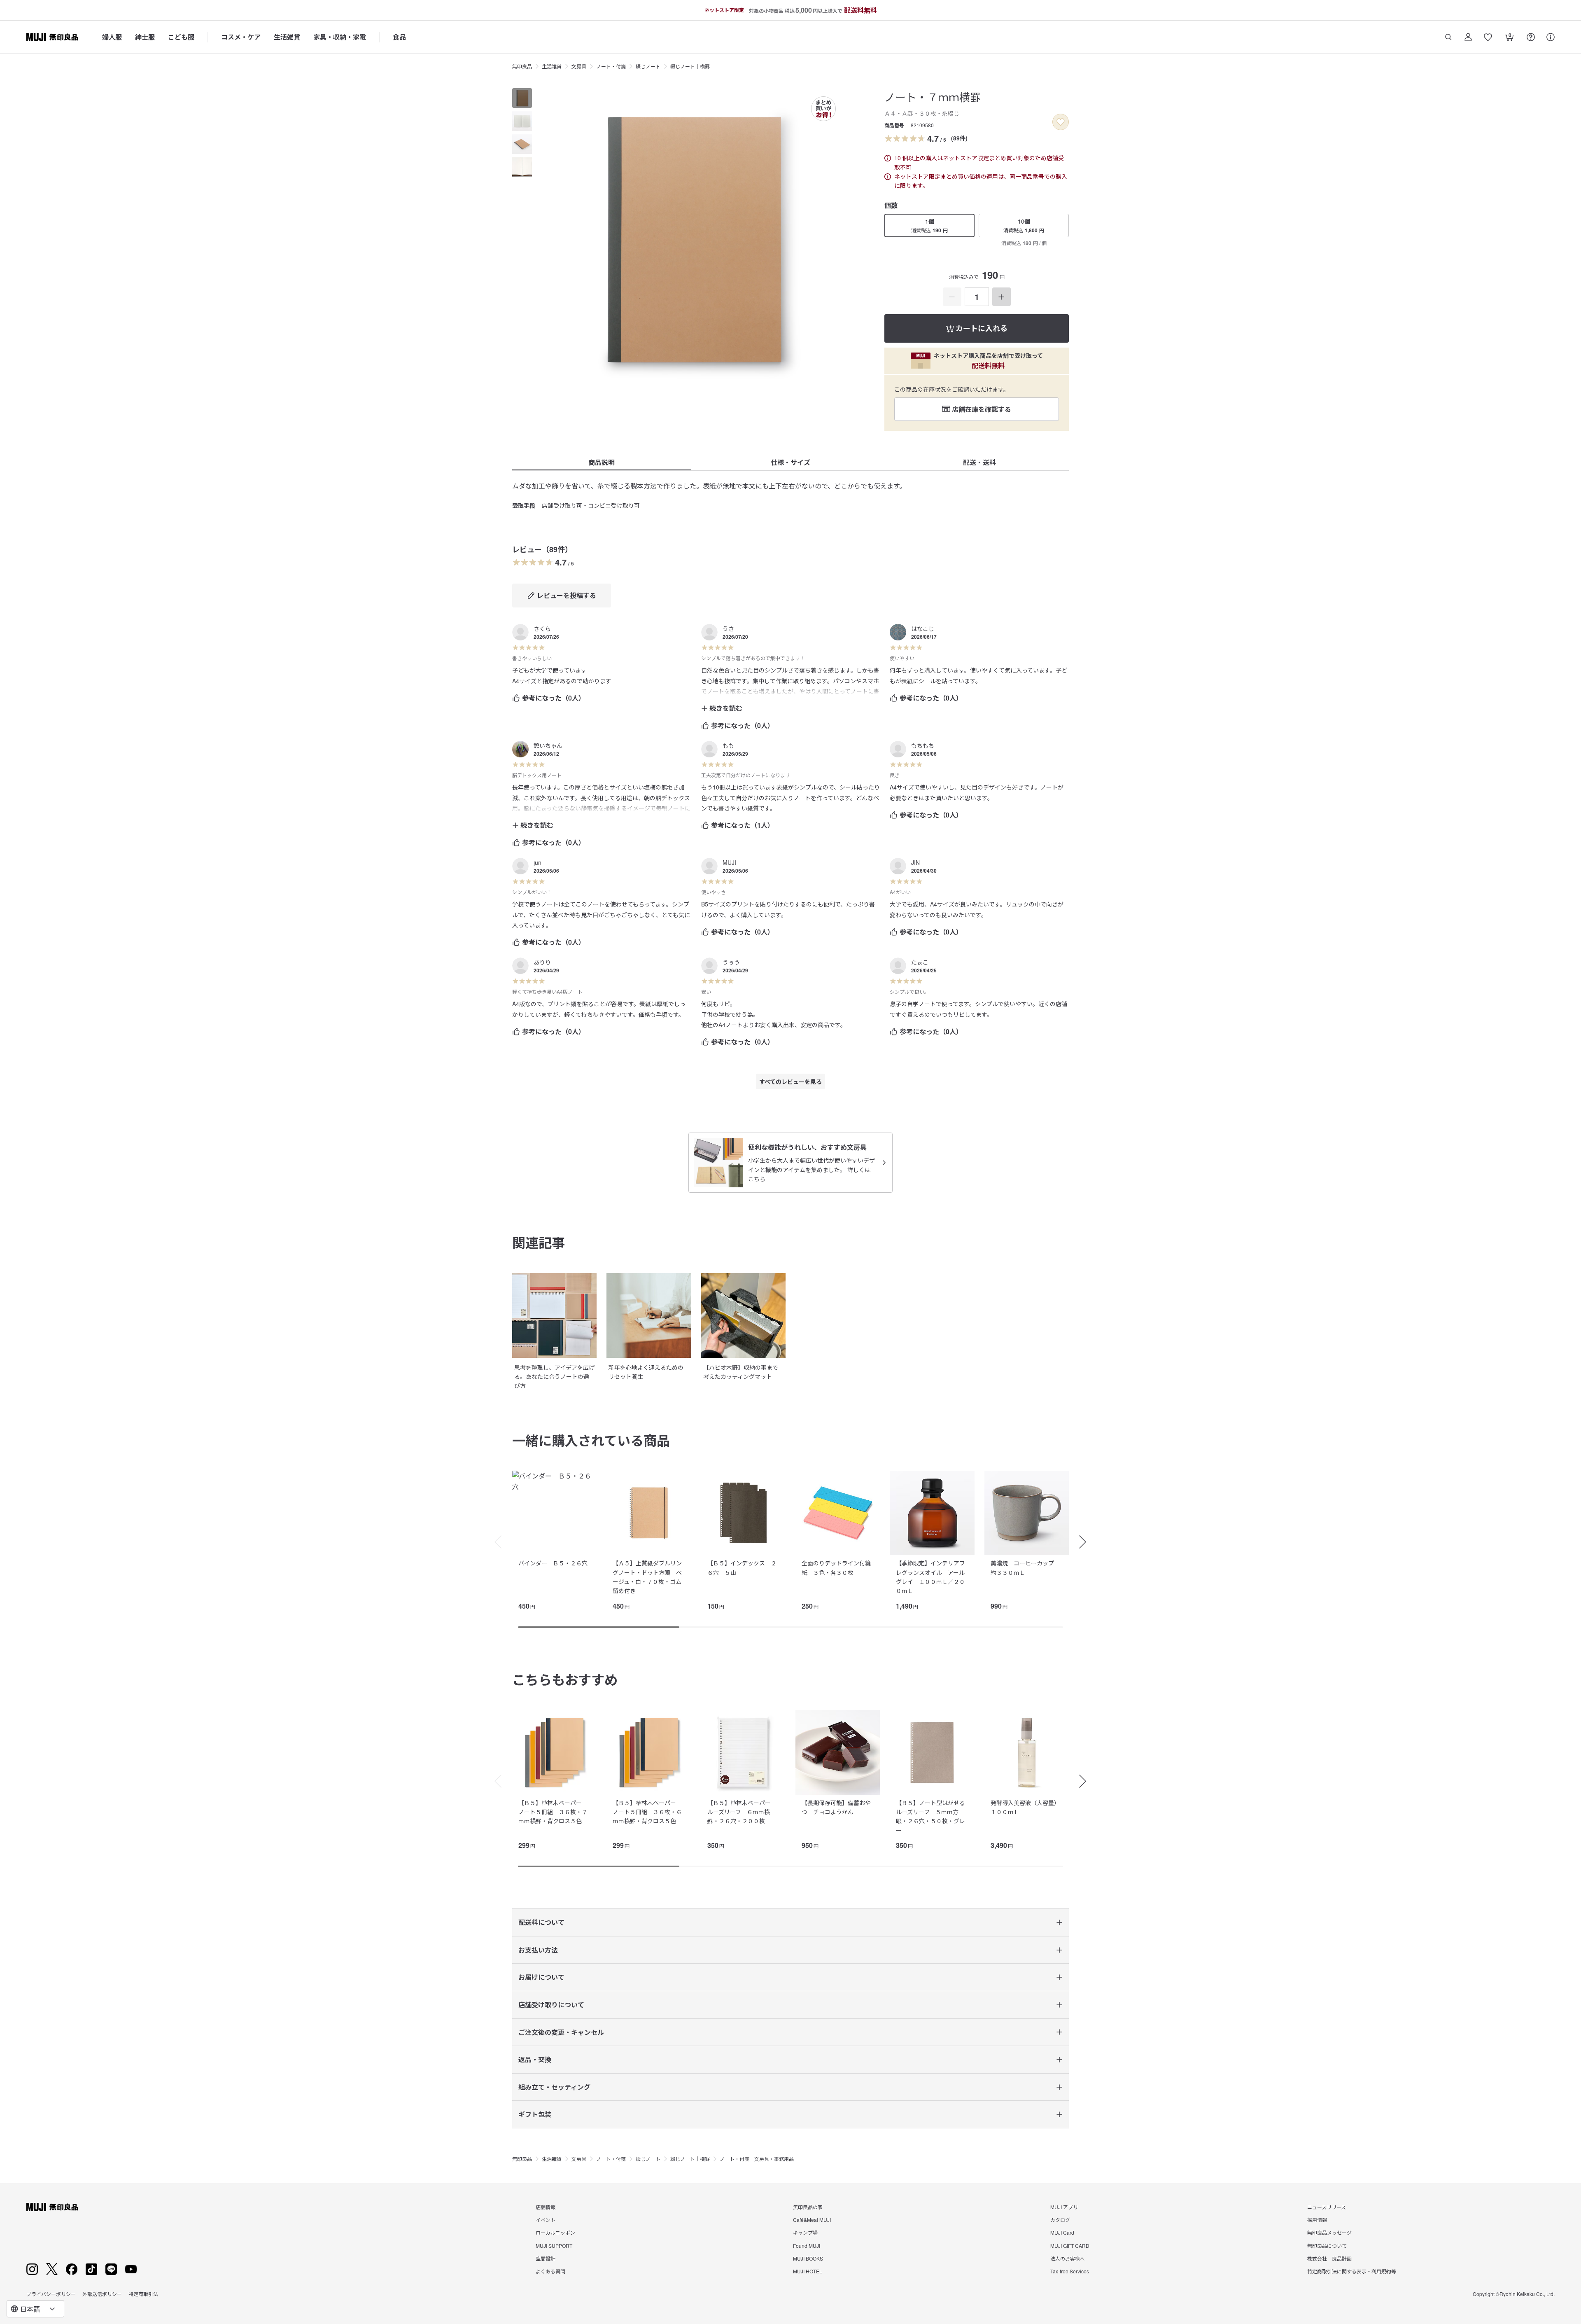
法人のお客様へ (1068, 2258)
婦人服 (112, 37)
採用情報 (1317, 2220)
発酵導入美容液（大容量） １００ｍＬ (1027, 1807)
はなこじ (923, 628)
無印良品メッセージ (1329, 2232)
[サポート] (1551, 37)
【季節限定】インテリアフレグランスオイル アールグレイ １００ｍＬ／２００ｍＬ (930, 1577)
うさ (728, 628)
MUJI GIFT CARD (1070, 2246)
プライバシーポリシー (51, 2294)
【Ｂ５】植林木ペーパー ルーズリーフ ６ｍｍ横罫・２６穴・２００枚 (742, 1812)
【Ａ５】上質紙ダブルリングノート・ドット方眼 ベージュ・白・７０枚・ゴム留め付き (647, 1577)
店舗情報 (546, 2207)
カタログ (1060, 2220)
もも (728, 745)
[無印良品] (52, 2207)
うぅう (731, 962)
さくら (542, 628)
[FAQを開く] (1531, 37)
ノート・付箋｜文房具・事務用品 (757, 2159)
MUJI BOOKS (808, 2258)
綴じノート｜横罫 (690, 66)
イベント (546, 2220)
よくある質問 (550, 2271)
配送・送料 (979, 462)
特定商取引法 (143, 2294)
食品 (399, 37)
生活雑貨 (287, 37)
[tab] (522, 98)
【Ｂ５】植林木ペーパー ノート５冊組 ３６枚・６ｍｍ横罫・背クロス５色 (647, 1812)
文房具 (579, 66)
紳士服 (145, 37)
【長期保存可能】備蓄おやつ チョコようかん (836, 1807)
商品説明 (602, 462)
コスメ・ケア (241, 37)
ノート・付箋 (611, 66)
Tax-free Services (1070, 2271)
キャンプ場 (805, 2232)
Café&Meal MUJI (812, 2220)
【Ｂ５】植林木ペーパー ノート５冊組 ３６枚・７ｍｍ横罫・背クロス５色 (553, 1812)
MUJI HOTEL (808, 2271)
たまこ (920, 962)
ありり (542, 962)
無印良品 (522, 66)
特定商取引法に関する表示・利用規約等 (1352, 2271)
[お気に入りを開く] (1488, 37)
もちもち (923, 745)
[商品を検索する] (1448, 37)
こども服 (181, 37)
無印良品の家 (808, 2207)
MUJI (729, 862)
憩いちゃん (548, 745)
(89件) (959, 138)
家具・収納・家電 (340, 37)
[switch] (1061, 122)
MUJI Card (1062, 2232)
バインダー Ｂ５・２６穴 (553, 1563)
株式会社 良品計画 (1329, 2258)
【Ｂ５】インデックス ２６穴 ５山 (742, 1567)
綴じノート (648, 66)
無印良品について (1327, 2246)
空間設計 (546, 2258)
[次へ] (1087, 1542)
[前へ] (494, 1542)
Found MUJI (807, 2246)
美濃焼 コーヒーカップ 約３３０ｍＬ (1025, 1567)
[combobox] (35, 2309)
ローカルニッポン (555, 2232)
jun (537, 862)
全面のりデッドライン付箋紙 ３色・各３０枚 (836, 1567)
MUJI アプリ (1064, 2207)
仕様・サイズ (790, 462)
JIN (915, 862)
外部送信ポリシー (102, 2294)
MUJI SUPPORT (554, 2246)
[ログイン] (1468, 37)
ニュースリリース (1327, 2207)
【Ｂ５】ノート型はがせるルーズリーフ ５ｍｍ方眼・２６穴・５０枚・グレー (930, 1816)
